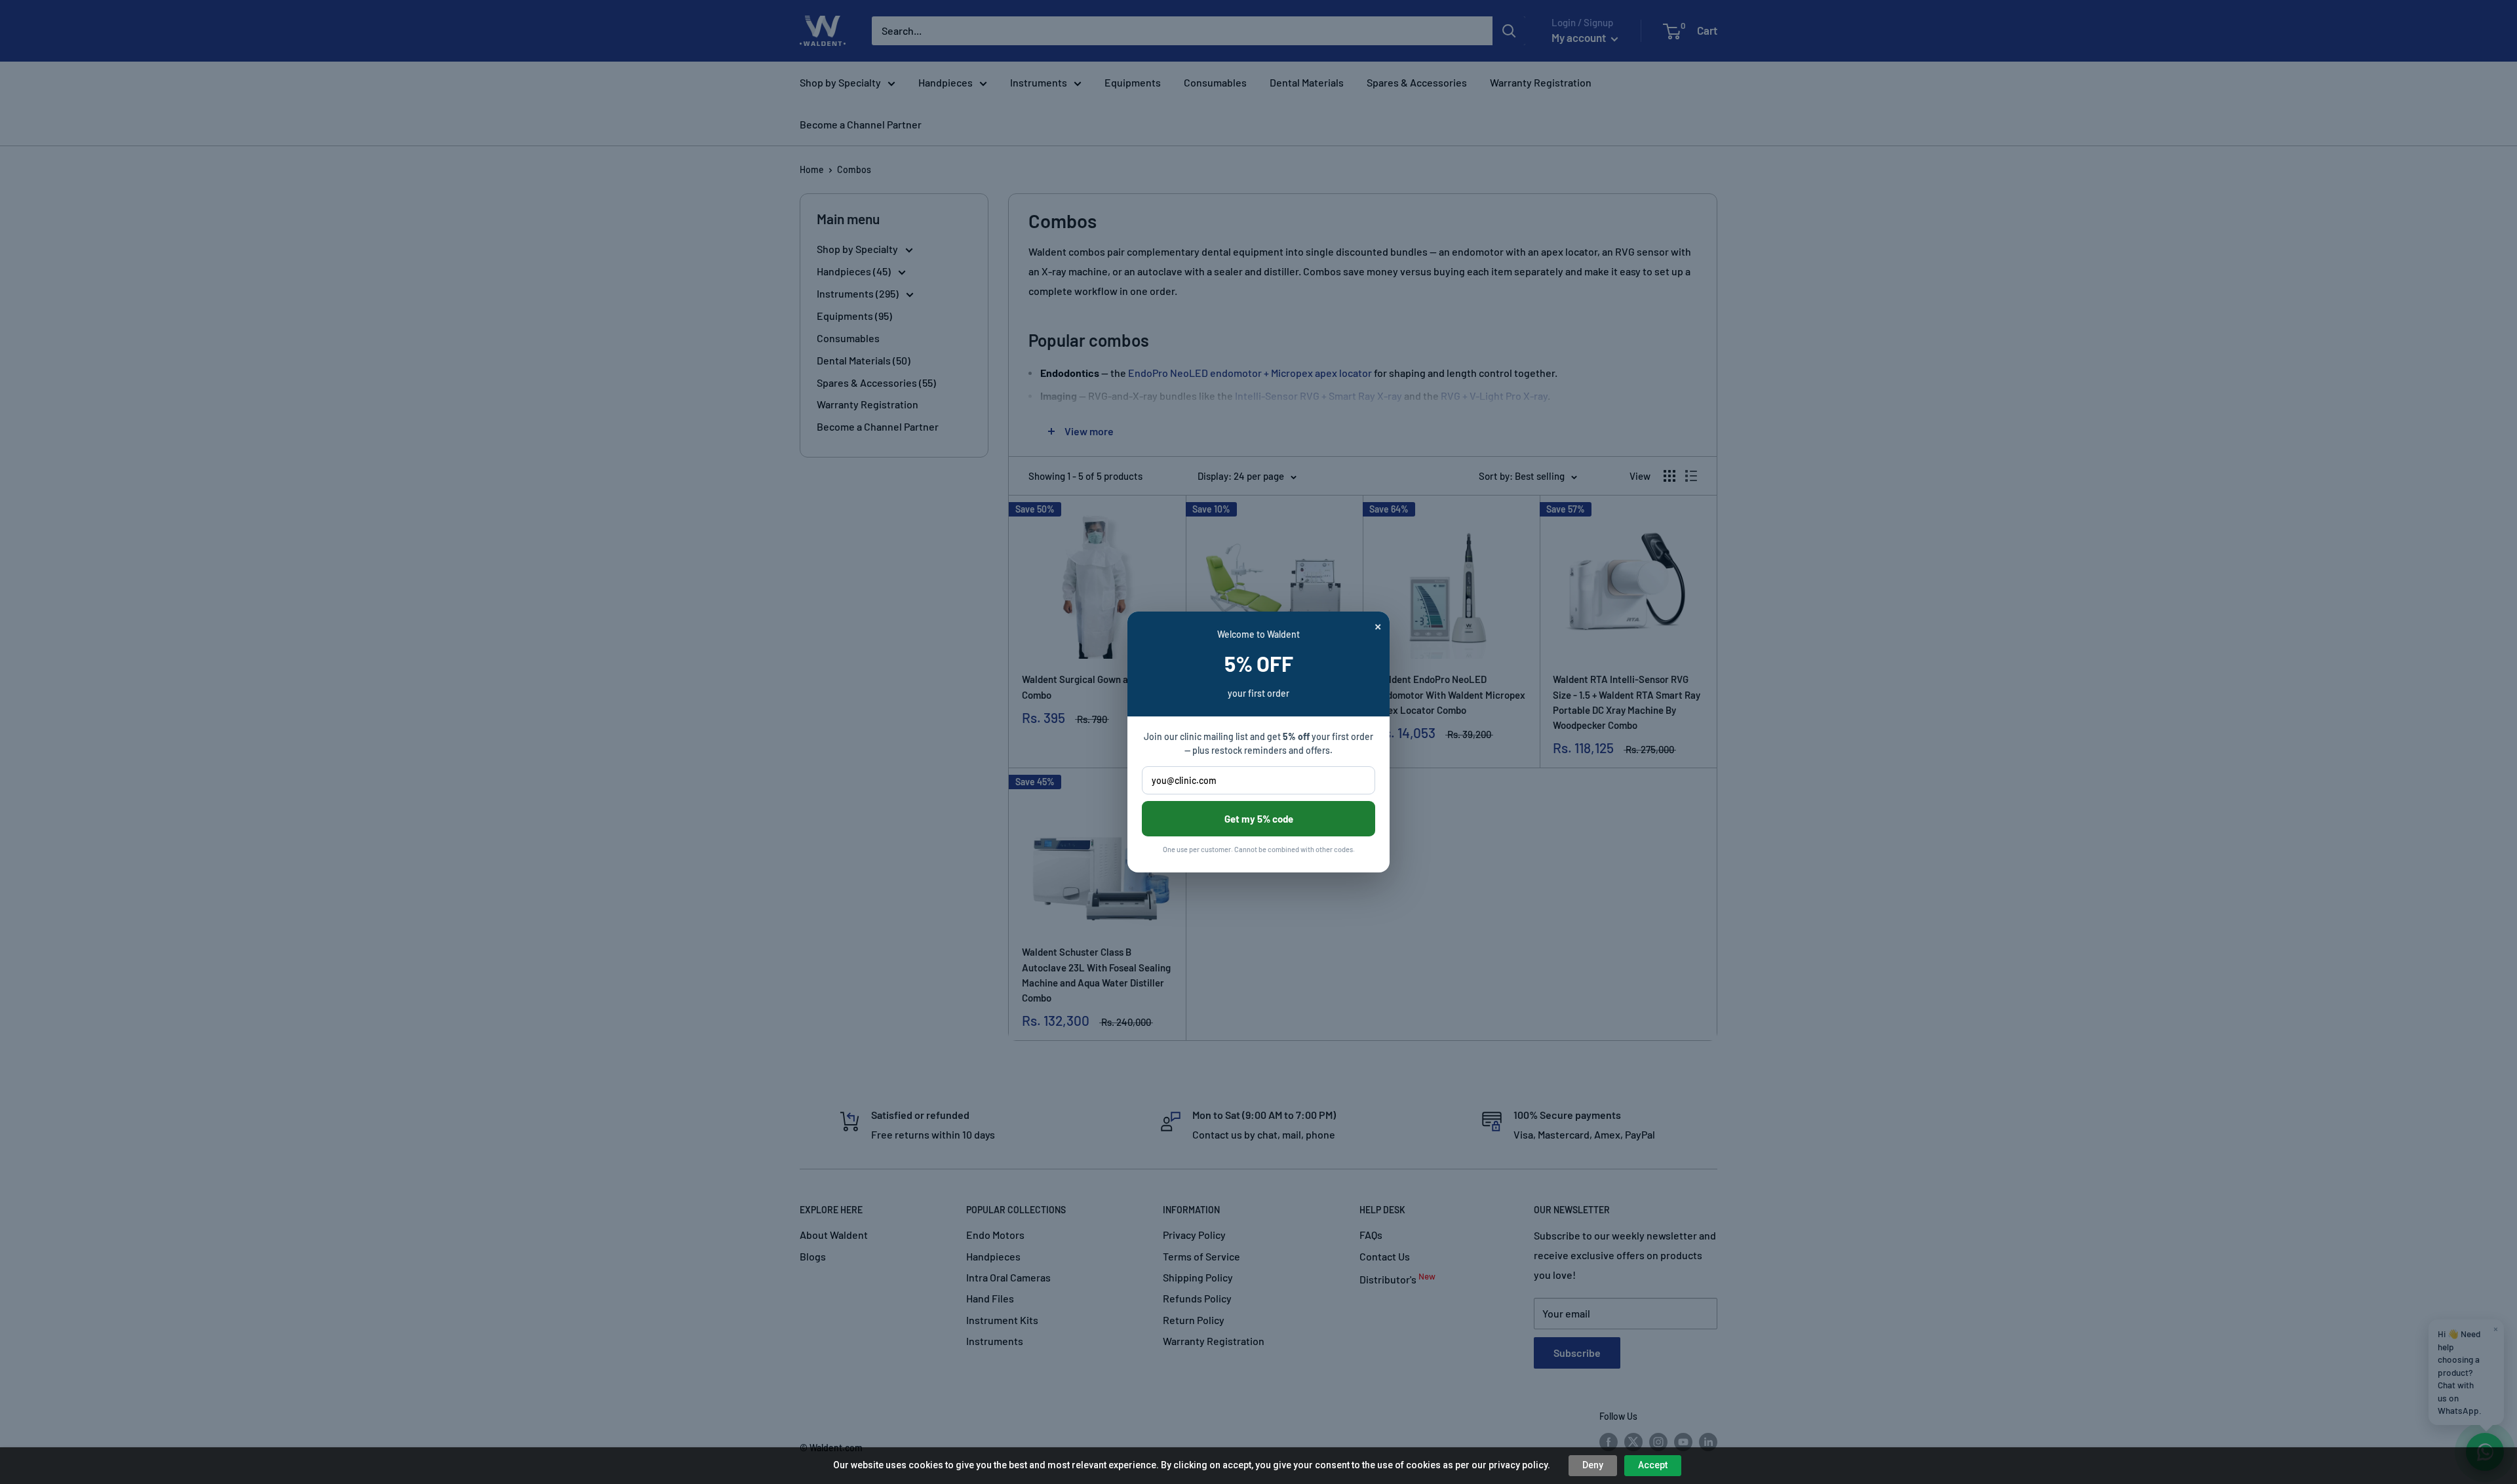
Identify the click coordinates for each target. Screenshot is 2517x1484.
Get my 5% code (1259, 819)
